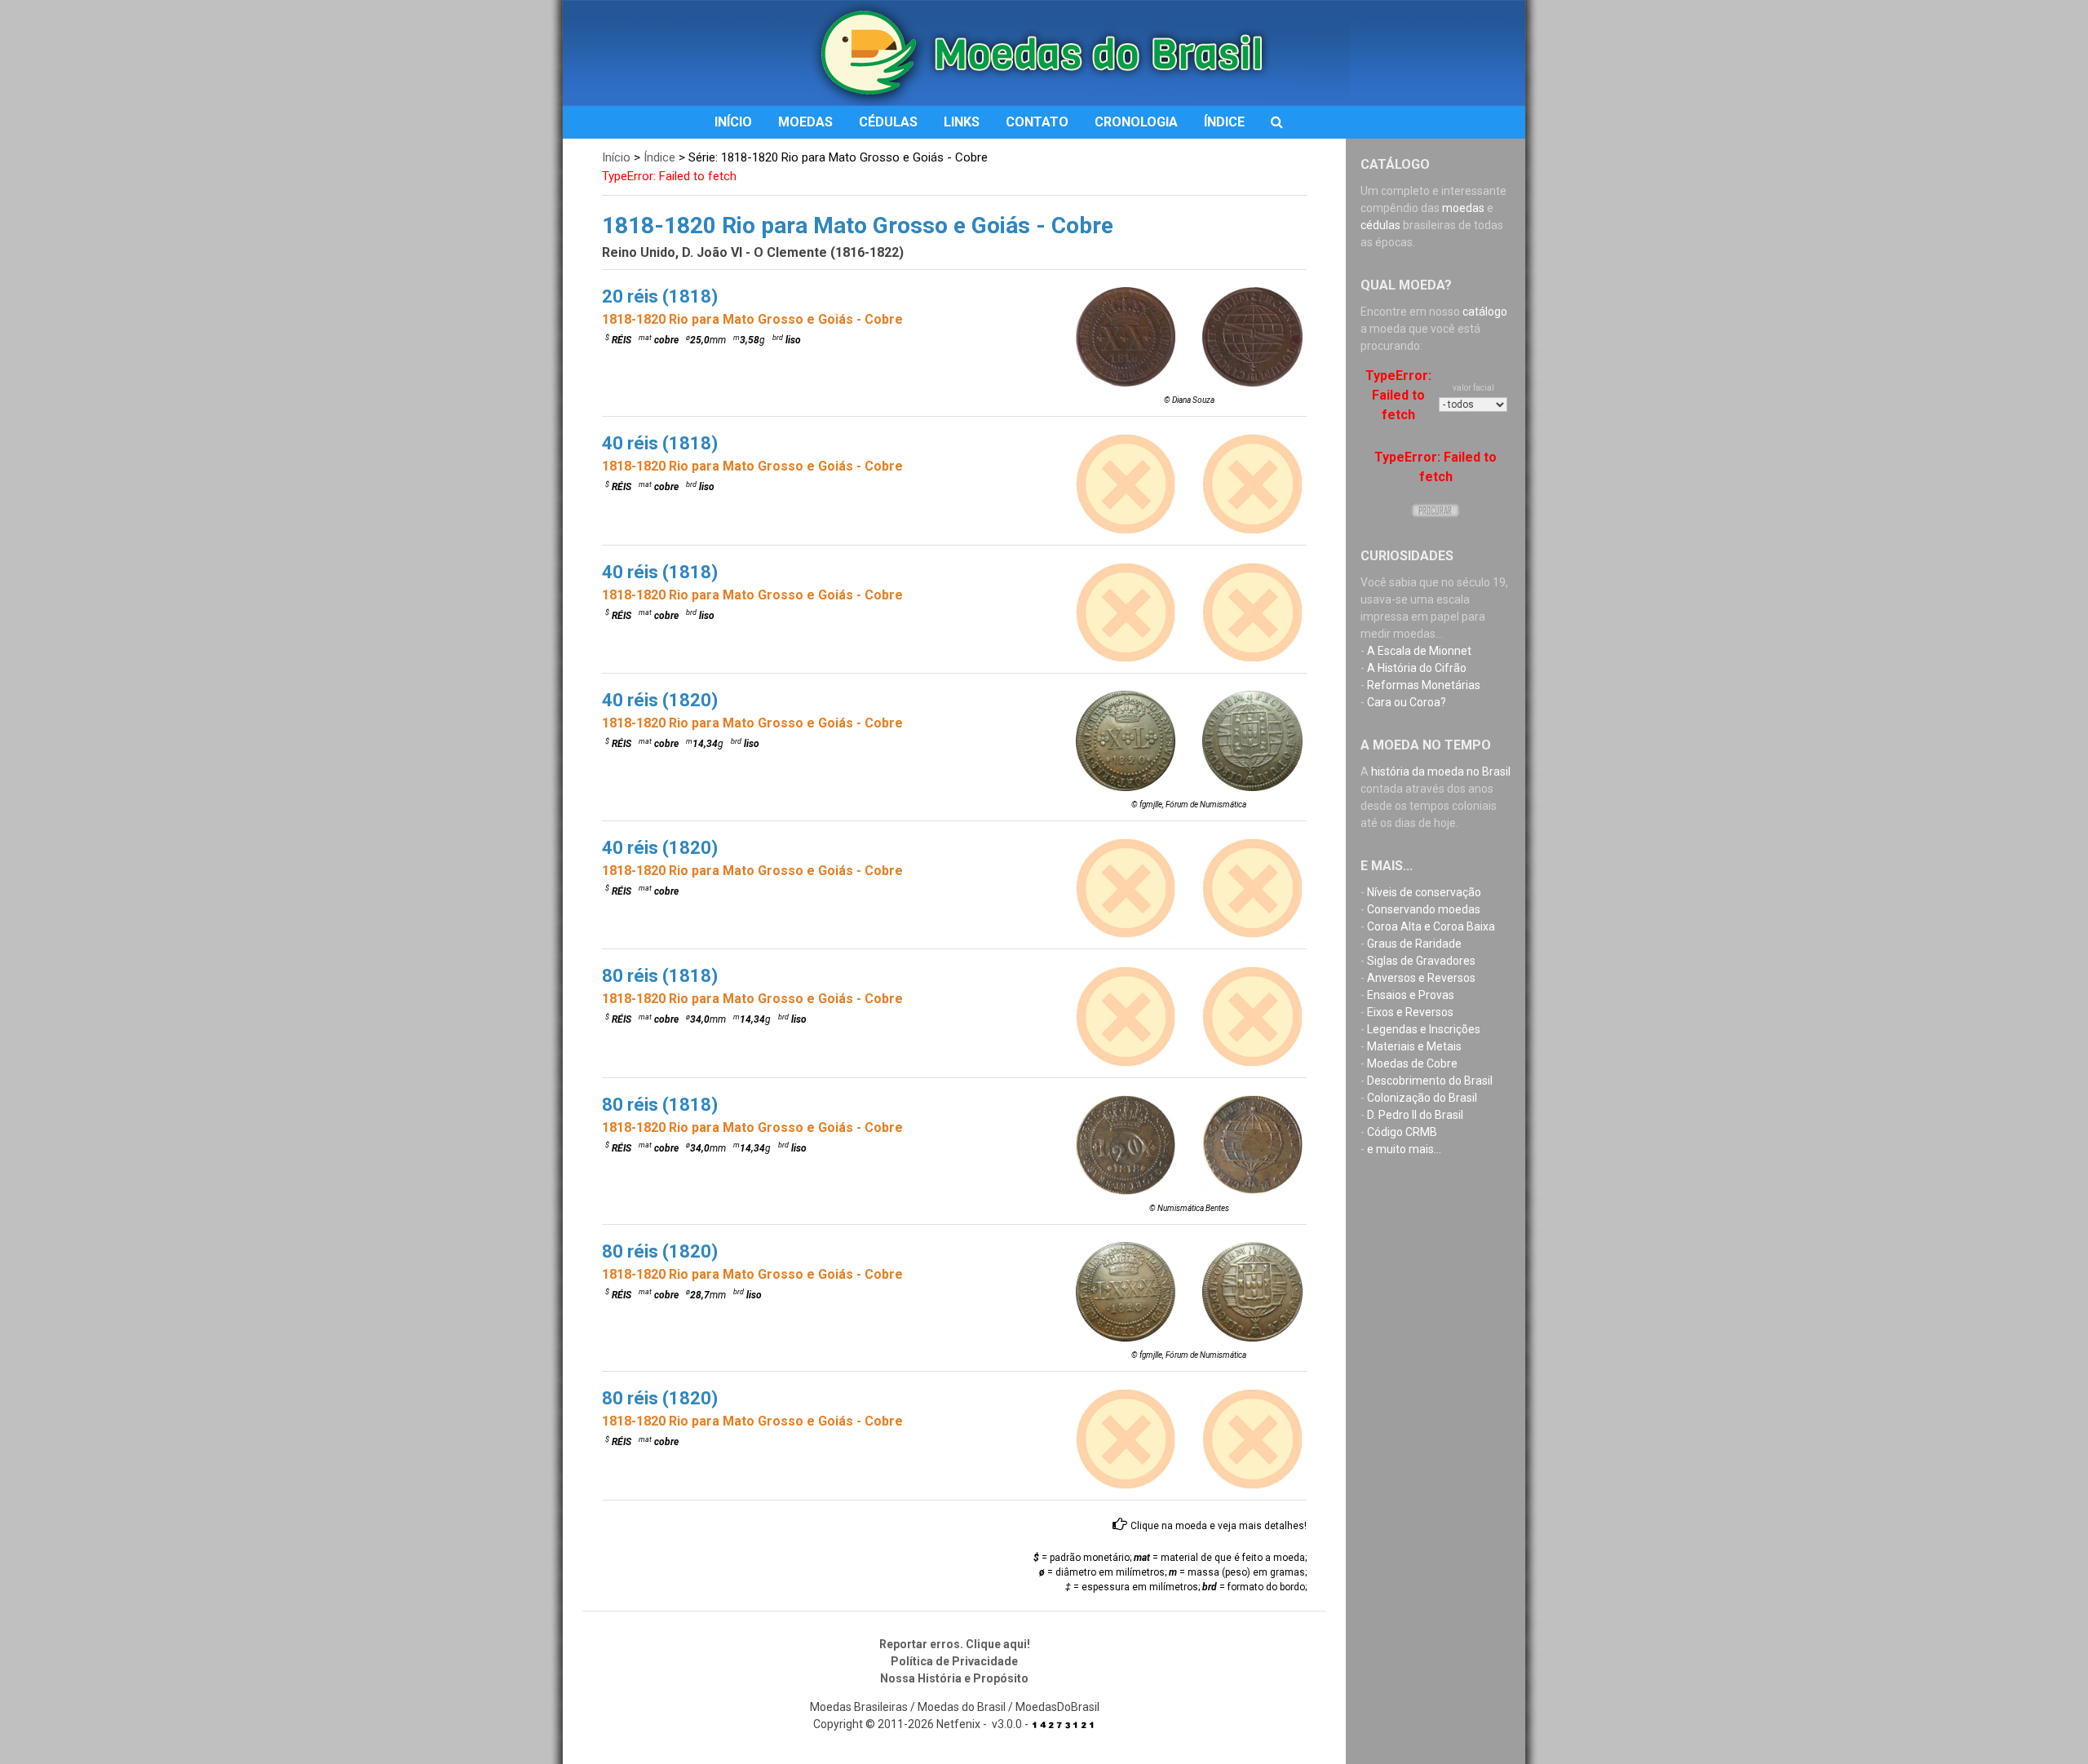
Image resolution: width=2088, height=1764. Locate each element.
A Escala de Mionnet (1419, 651)
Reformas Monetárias (1424, 685)
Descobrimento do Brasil (1430, 1081)
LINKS (962, 122)
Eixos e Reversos (1410, 1012)
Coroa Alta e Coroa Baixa (1431, 926)
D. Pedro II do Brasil (1415, 1115)
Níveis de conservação (1424, 892)
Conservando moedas (1424, 909)
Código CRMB (1402, 1132)
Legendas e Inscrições (1424, 1029)
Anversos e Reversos (1421, 978)
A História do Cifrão (1417, 668)
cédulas (1380, 225)
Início (616, 157)
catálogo (1485, 312)
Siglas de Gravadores (1421, 961)
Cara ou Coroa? (1407, 702)
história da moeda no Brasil (1441, 771)
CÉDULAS (888, 122)
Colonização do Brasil (1422, 1098)
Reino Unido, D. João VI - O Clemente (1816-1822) (753, 252)
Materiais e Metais (1414, 1046)
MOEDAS (805, 122)
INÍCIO (733, 122)
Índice (659, 157)
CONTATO (1037, 122)
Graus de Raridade (1414, 944)
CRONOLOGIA (1136, 122)
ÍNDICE (1224, 122)
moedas (1463, 208)
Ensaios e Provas (1411, 995)
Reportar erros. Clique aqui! (955, 1644)
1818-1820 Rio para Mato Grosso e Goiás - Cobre (752, 319)
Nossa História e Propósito (954, 1678)
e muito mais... (1404, 1149)
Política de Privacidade (954, 1661)
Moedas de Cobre (1412, 1063)
